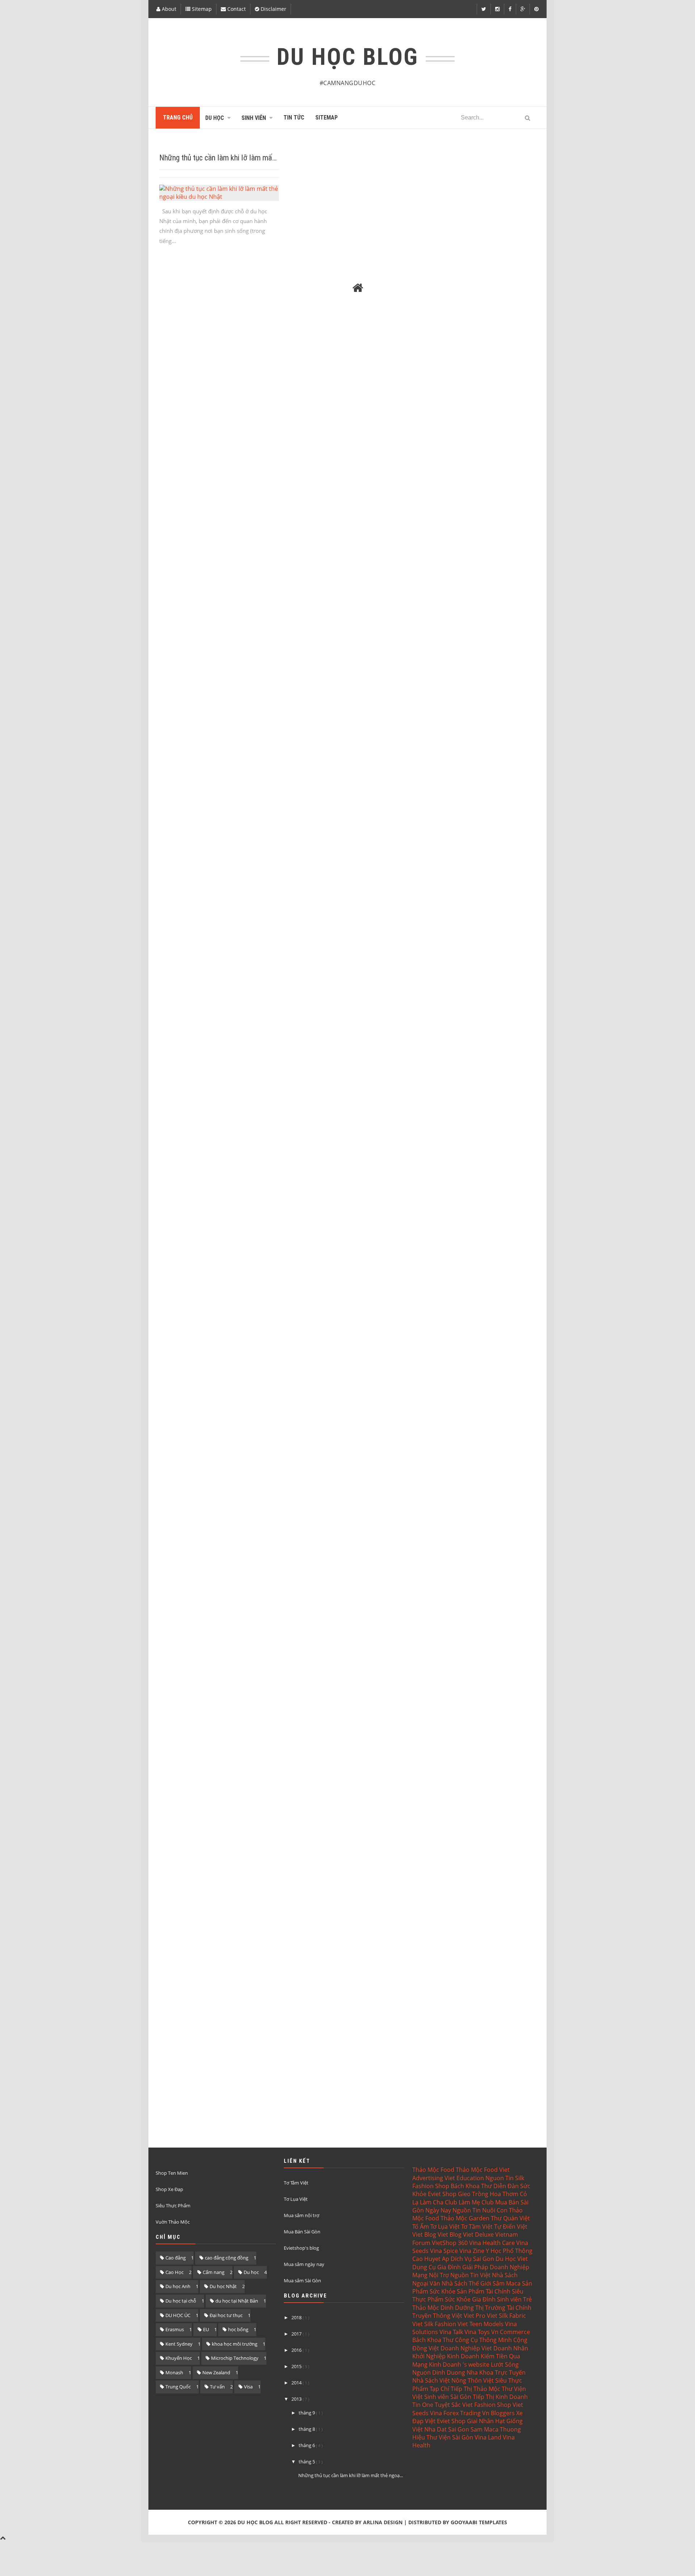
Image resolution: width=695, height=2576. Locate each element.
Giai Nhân (480, 2421)
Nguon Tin (500, 2178)
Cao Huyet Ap (431, 2259)
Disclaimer (273, 9)
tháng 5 (307, 2462)
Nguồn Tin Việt (470, 2275)
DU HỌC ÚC (178, 2315)
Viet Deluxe (478, 2234)
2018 (297, 2317)
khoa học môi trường (235, 2344)
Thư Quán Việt (510, 2218)
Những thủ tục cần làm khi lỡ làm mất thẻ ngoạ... (351, 2475)
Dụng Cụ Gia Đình (437, 2267)
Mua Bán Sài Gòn (302, 2232)
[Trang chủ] (358, 288)
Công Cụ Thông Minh (483, 2340)
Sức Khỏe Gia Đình (470, 2299)
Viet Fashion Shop (487, 2405)
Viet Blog (424, 2234)
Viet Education (464, 2178)
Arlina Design (383, 2522)
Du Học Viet (512, 2259)
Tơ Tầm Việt (477, 2227)
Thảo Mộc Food (433, 2170)
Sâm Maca (507, 2283)
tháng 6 (307, 2445)
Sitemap (201, 9)
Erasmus (175, 2329)
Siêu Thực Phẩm (173, 2206)
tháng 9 (307, 2413)
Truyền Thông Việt (437, 2316)
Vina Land (488, 2437)
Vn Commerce (511, 2332)
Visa (248, 2387)
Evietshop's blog (301, 2248)
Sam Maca (485, 2429)
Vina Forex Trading (455, 2413)
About (168, 9)
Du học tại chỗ (181, 2301)
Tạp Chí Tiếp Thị (451, 2389)
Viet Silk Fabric (506, 2316)
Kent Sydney (179, 2344)
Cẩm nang (214, 2272)
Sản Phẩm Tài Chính (484, 2291)
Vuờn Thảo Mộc (173, 2222)
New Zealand (216, 2372)
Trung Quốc (178, 2387)
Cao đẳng (176, 2258)
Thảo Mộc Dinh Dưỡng (443, 2308)
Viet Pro (475, 2316)
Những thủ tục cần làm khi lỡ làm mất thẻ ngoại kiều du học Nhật (258, 158)
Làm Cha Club (439, 2202)
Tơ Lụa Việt (296, 2199)
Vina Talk (451, 2332)
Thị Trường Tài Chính (503, 2308)
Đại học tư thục (226, 2315)
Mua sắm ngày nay (304, 2264)
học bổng (238, 2329)
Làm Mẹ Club (476, 2202)
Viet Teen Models (481, 2324)
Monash (174, 2372)
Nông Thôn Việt (473, 2380)
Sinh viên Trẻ (514, 2299)
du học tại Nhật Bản (237, 2301)
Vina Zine (472, 2251)
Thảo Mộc (487, 2389)
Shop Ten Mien (172, 2173)
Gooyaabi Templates (479, 2522)
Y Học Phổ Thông (509, 2251)
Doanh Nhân (511, 2348)
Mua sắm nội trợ (302, 2215)
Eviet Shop (442, 2194)
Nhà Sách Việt (431, 2380)
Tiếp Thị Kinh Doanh (500, 2397)
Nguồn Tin (467, 2210)
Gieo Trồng (473, 2194)
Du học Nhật (223, 2286)
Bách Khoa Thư (471, 2186)
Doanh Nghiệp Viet (466, 2348)
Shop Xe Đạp (169, 2189)
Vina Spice (444, 2251)
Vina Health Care (492, 2243)
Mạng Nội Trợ (431, 2275)
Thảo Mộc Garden (465, 2218)
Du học (251, 2272)
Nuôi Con (495, 2210)
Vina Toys (477, 2332)
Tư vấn (217, 2387)
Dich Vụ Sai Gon (472, 2259)
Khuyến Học (179, 2358)
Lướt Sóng (505, 2365)
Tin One (423, 2405)
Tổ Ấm (421, 2227)
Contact (236, 9)
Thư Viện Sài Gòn (450, 2437)
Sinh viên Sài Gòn (448, 2397)
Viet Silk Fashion (434, 2324)
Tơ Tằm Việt (296, 2183)
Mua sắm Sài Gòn (302, 2280)
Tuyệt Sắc (448, 2405)
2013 (297, 2399)
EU (206, 2329)
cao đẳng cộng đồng (227, 2258)
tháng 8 (307, 2429)
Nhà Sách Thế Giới (466, 2283)
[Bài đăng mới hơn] (168, 288)
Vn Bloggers (498, 2413)
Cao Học (174, 2272)
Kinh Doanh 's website (459, 2365)
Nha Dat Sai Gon (447, 2429)
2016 (297, 2350)
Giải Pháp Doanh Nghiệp (496, 2267)
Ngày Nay (438, 2210)
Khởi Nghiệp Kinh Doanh (446, 2356)
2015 (297, 2366)
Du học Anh (178, 2286)
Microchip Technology (235, 2358)
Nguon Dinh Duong (439, 2372)
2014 (297, 2383)
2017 (297, 2334)
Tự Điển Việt (511, 2227)
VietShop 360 (450, 2243)
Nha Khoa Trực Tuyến (496, 2372)
